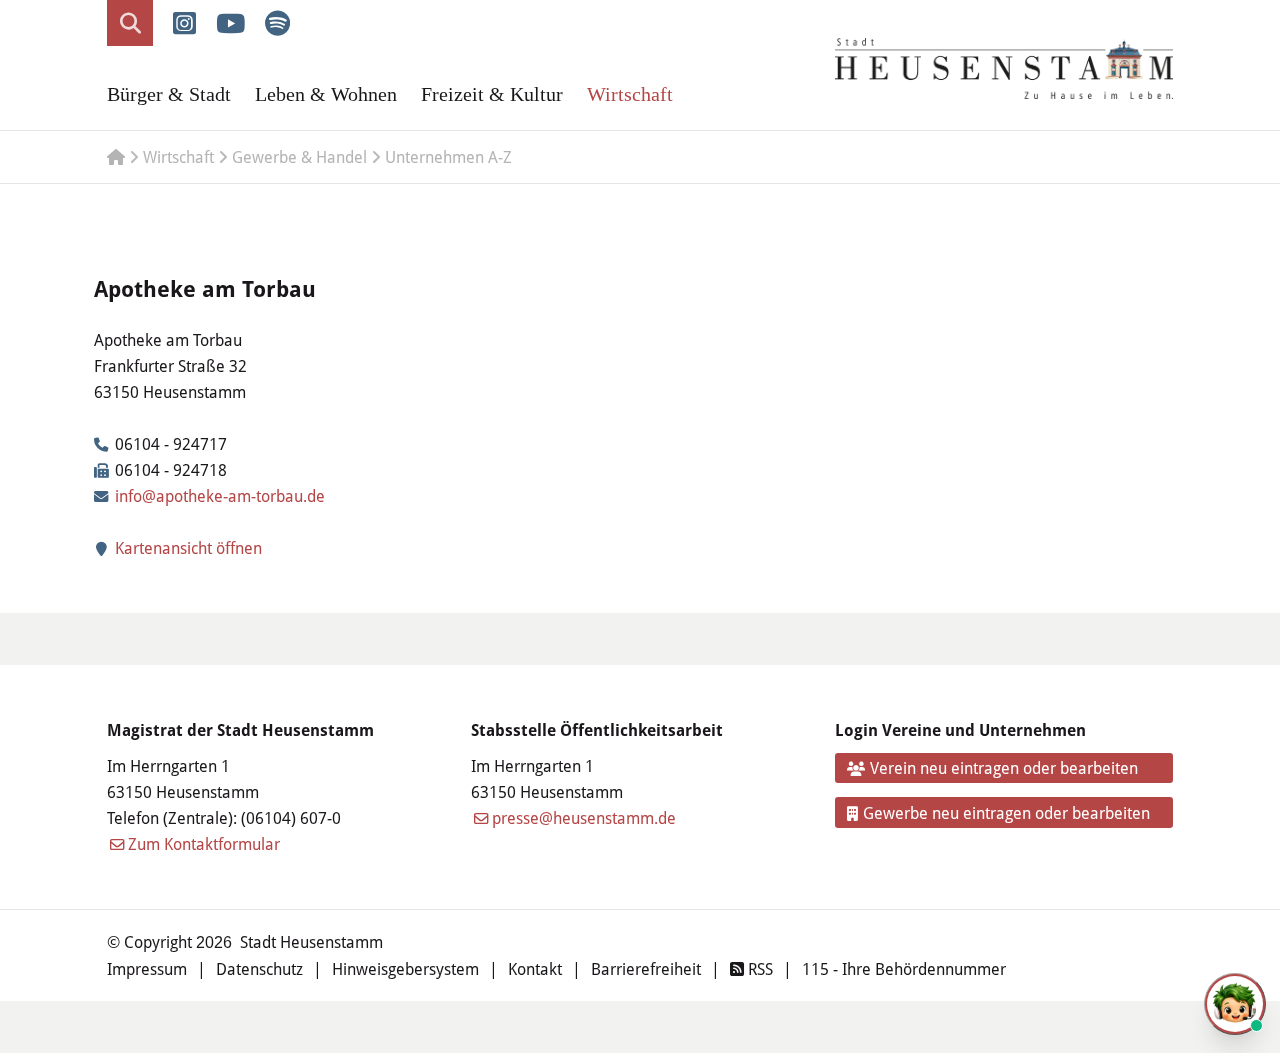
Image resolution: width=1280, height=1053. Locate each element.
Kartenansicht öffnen (186, 547)
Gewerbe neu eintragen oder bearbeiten (1006, 812)
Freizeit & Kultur (492, 94)
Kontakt (535, 968)
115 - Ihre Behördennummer (904, 968)
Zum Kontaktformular (204, 843)
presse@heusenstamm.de (584, 817)
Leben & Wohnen (326, 94)
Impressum (147, 968)
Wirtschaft (630, 94)
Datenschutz (259, 968)
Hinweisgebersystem (405, 968)
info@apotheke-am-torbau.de (220, 495)
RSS (758, 968)
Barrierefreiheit (646, 968)
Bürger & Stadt (169, 94)
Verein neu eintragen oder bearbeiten (1004, 767)
